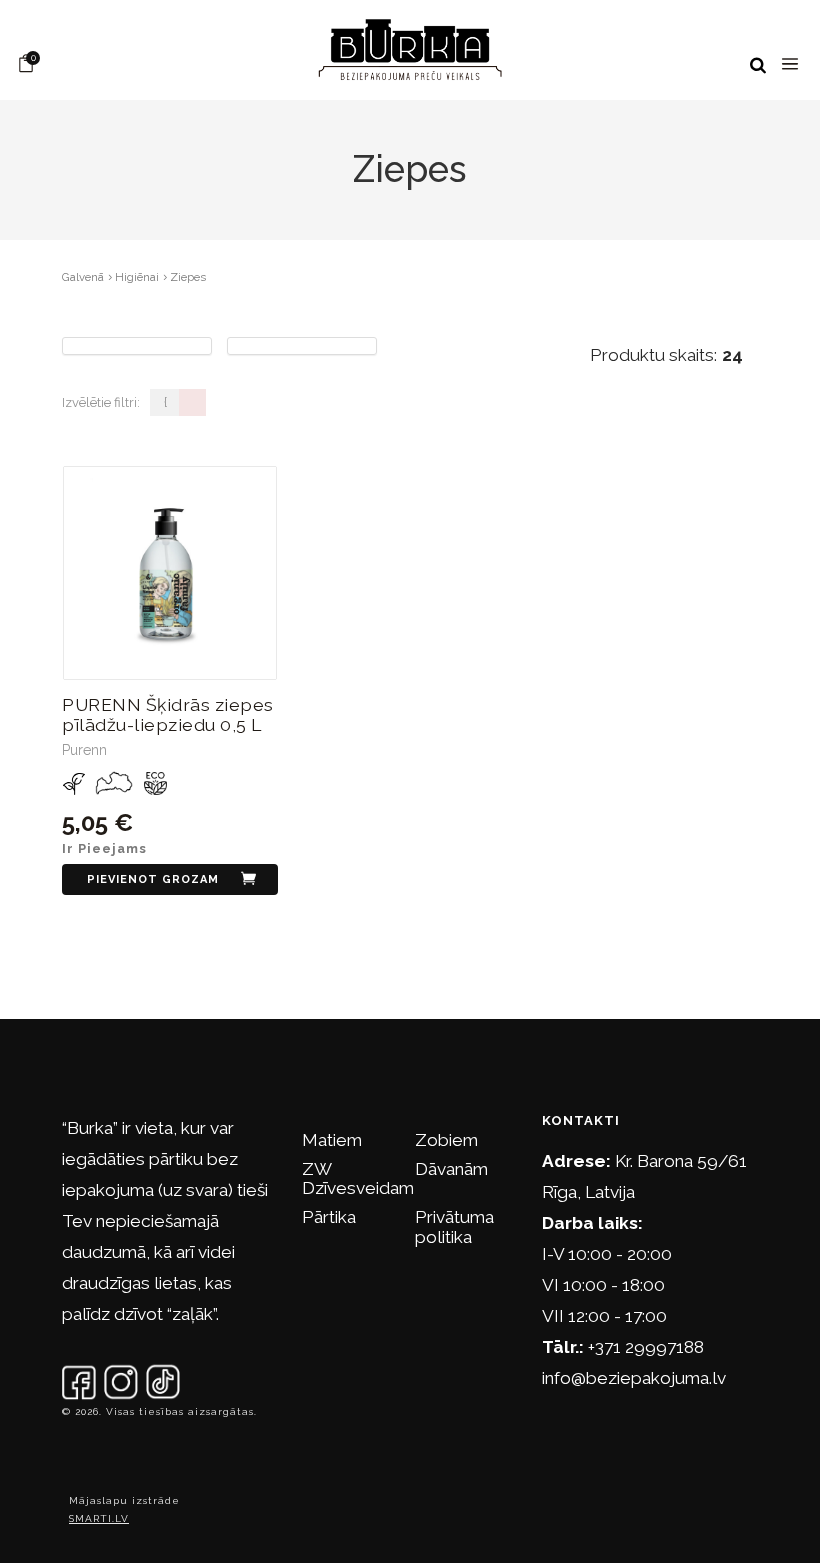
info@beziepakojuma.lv (634, 1378)
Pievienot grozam (153, 879)
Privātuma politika (454, 1226)
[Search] (758, 65)
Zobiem (446, 1140)
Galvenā (83, 277)
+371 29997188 (646, 1347)
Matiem (332, 1140)
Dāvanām (451, 1169)
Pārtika (329, 1217)
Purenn (84, 750)
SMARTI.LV (99, 1518)
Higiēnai (137, 277)
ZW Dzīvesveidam (358, 1178)
